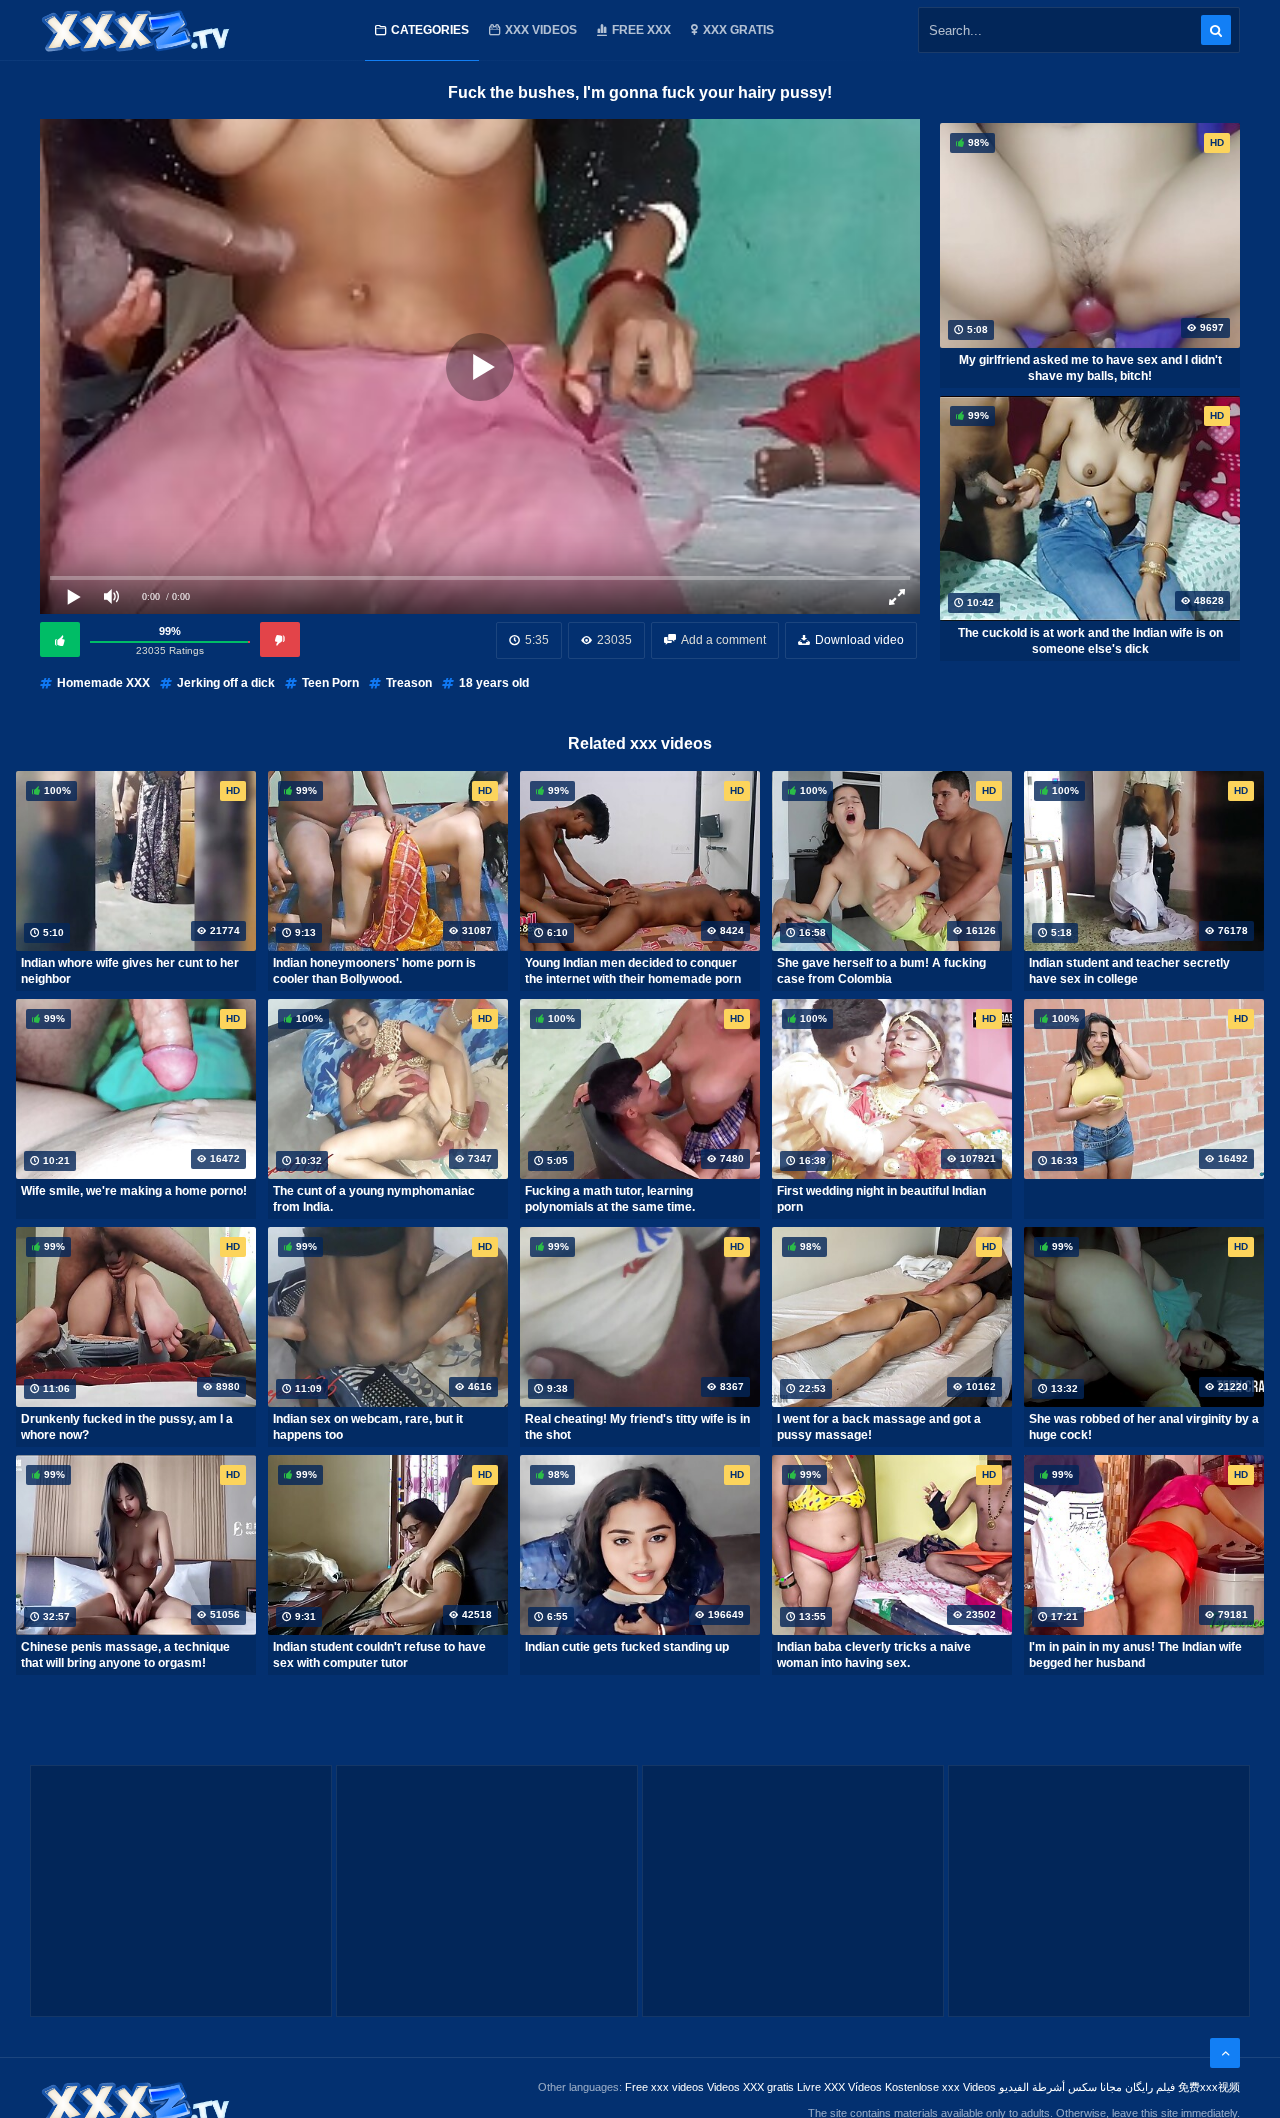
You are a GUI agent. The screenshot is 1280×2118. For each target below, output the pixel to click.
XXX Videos (541, 30)
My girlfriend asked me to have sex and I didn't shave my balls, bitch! (1090, 368)
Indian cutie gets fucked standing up (627, 1647)
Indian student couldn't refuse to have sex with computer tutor (379, 1655)
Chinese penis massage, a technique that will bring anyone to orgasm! (125, 1655)
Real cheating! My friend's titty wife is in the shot (637, 1427)
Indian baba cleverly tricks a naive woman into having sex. (874, 1655)
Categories (430, 30)
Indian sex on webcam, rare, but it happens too (368, 1427)
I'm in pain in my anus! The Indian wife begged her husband (1135, 1655)
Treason (409, 683)
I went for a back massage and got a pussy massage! (879, 1427)
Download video (859, 640)
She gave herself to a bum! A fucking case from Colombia (881, 971)
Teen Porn (330, 683)
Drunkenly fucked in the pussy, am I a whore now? (127, 1427)
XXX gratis (738, 30)
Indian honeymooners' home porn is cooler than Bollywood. (374, 971)
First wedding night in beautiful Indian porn (881, 1199)
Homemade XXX (103, 683)
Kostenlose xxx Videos (940, 2087)
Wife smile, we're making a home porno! (134, 1191)
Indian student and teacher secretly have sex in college (1129, 971)
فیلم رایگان (1150, 2087)
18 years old (494, 683)
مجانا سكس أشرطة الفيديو (1060, 2087)
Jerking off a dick (226, 683)
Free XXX (641, 30)
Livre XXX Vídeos (839, 2087)
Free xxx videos (664, 2087)
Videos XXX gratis (750, 2087)
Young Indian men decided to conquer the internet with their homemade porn (633, 971)
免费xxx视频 (1209, 2087)
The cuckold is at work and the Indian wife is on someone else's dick (1090, 641)
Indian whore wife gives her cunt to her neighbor (130, 971)
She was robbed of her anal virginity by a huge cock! (1144, 1427)
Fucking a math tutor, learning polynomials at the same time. (610, 1199)
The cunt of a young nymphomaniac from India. (374, 1199)
